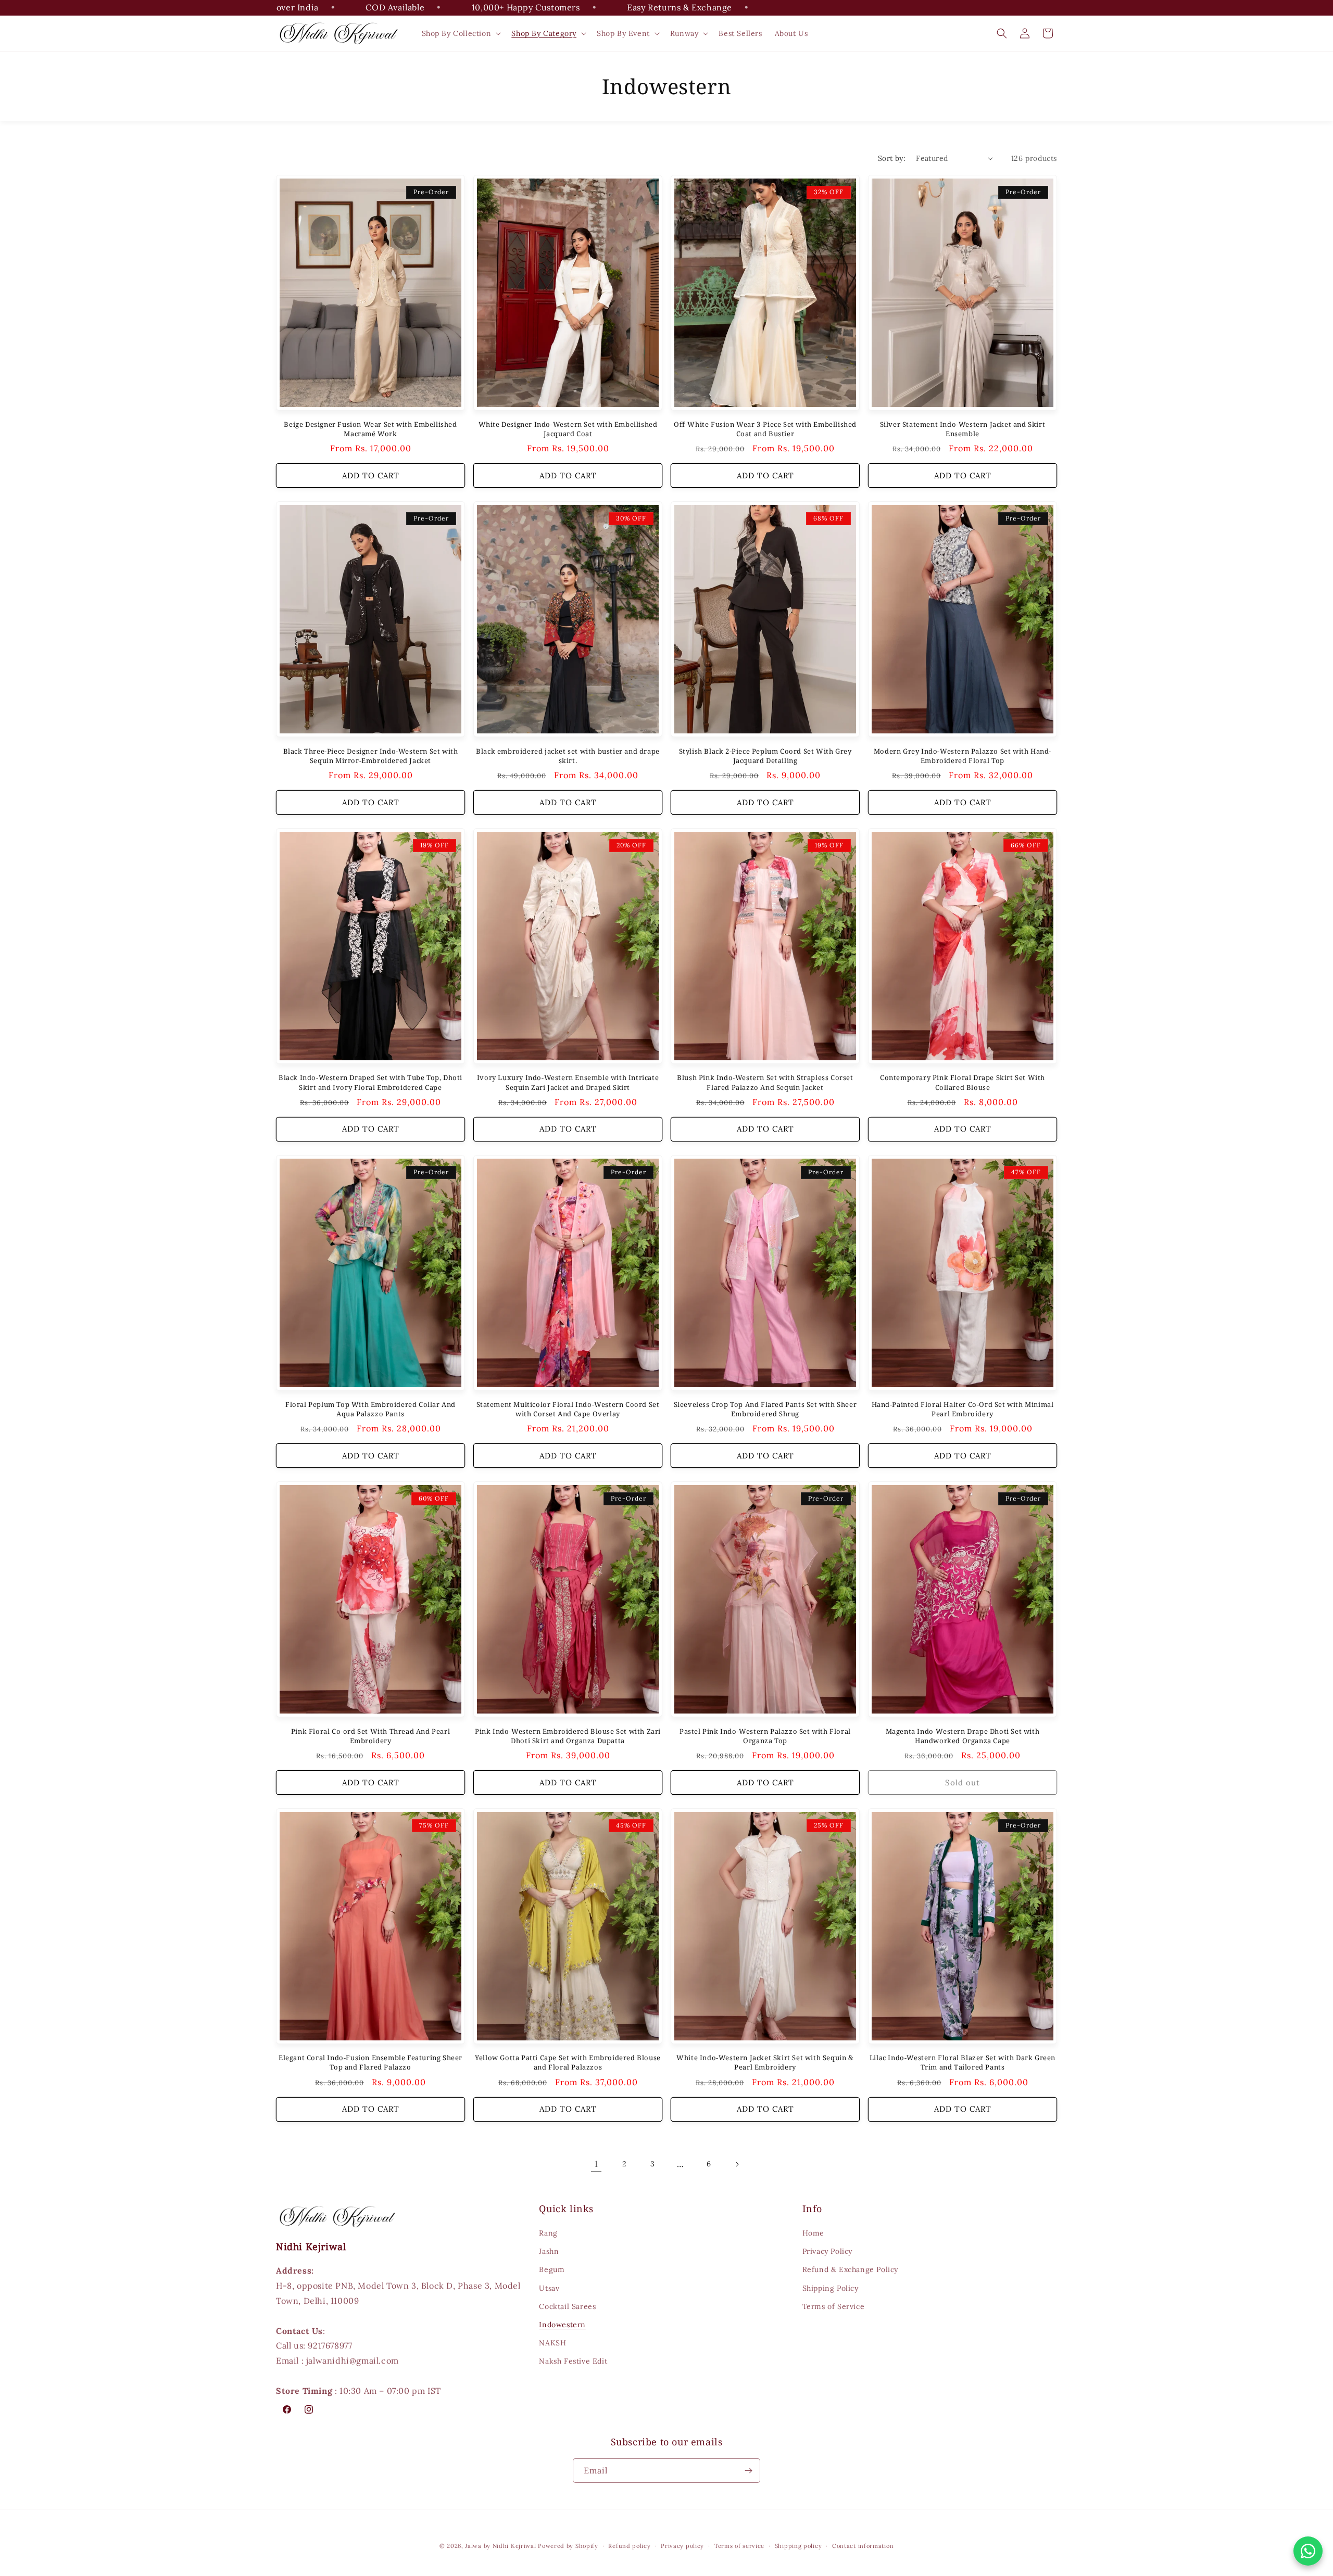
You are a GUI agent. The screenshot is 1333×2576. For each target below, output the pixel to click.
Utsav (549, 2288)
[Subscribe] (748, 2471)
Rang (548, 2233)
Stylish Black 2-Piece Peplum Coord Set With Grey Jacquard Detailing (765, 756)
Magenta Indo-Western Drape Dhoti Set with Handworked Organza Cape (963, 1736)
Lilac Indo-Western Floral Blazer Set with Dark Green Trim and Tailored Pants (963, 2062)
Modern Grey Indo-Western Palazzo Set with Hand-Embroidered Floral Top (963, 756)
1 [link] (596, 2164)
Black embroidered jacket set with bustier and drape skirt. (568, 756)
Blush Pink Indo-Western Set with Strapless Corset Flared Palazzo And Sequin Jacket (765, 1082)
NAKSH (552, 2343)
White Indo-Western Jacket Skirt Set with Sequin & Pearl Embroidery (765, 2062)
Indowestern (562, 2325)
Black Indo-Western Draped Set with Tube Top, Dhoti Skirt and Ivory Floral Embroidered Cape (370, 1082)
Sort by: (892, 158)
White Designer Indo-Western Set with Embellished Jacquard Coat (568, 429)
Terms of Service (834, 2306)
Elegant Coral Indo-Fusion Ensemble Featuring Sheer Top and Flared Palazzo (370, 2062)
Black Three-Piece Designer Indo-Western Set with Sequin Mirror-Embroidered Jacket (371, 756)
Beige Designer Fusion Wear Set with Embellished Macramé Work (370, 429)
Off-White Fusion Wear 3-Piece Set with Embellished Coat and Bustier (765, 429)
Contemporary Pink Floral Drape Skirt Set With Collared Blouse (963, 1082)
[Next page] (737, 2164)
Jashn (549, 2251)
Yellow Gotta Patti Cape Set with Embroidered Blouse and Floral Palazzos (568, 2062)
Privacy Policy (827, 2251)
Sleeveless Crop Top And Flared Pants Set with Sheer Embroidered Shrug (765, 1409)
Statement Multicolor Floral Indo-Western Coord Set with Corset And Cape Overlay (568, 1409)
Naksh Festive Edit (573, 2361)
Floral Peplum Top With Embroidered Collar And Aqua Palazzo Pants (370, 1409)
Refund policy (629, 2546)
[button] (461, 33)
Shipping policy (798, 2546)
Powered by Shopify (568, 2546)
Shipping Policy (831, 2288)
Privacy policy (682, 2546)
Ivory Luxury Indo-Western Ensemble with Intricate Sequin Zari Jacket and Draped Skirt (568, 1082)
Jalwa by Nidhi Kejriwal (500, 2546)
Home (813, 2233)
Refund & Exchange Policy (850, 2269)
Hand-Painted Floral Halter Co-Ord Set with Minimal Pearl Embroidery (963, 1409)
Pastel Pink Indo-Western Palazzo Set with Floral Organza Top (765, 1736)
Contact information (863, 2546)
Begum (552, 2269)
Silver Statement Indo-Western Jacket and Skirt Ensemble (963, 429)
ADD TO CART (371, 475)
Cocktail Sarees (567, 2306)
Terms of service (739, 2546)
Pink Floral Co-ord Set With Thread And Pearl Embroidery (370, 1736)
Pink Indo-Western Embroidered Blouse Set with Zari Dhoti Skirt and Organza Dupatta (568, 1736)
